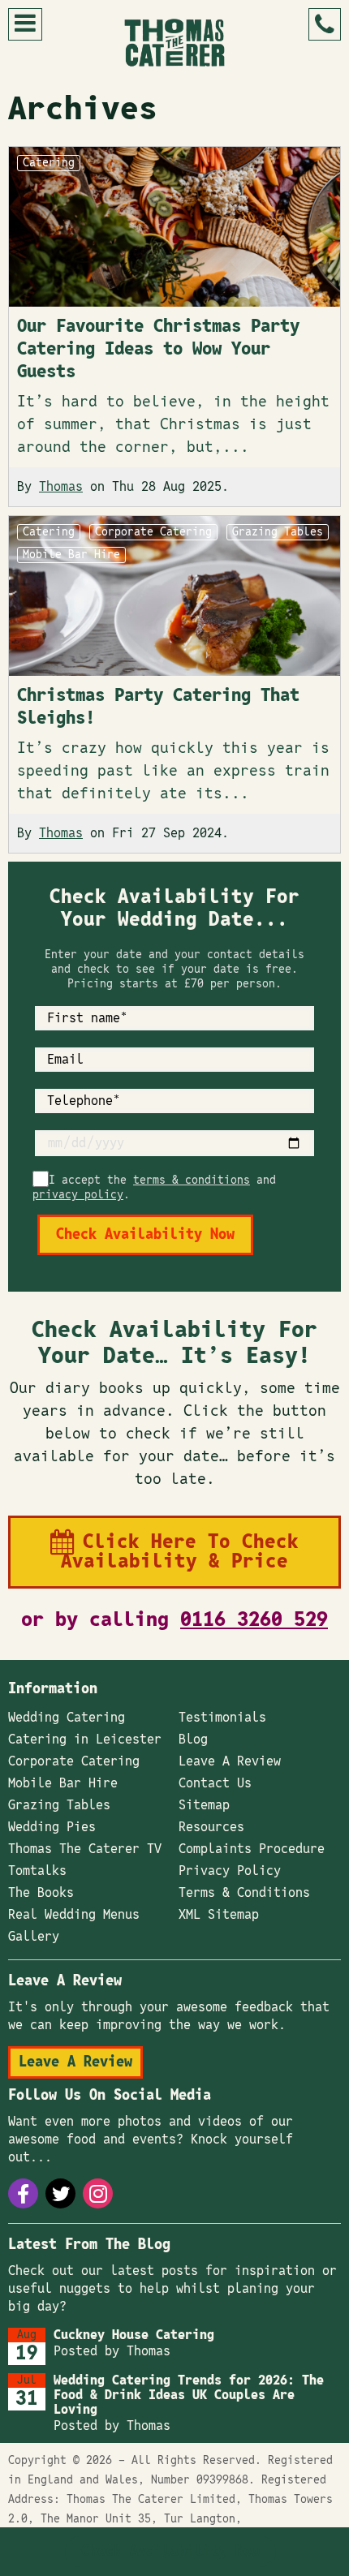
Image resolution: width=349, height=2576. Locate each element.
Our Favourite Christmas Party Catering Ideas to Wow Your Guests (158, 349)
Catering (49, 163)
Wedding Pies (52, 1827)
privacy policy (78, 1195)
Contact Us (215, 1783)
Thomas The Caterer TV (85, 1849)
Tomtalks (37, 1871)
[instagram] (98, 2193)
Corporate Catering (153, 532)
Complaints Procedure (252, 1849)
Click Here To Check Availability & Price (180, 1552)
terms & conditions (192, 1180)
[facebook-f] (23, 2193)
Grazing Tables (278, 532)
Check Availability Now (170, 2552)
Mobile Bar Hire (71, 555)
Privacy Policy (230, 1871)
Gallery (34, 1937)
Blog (193, 1740)
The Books (41, 1893)
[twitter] (60, 2193)
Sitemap (204, 1805)
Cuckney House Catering (134, 2335)
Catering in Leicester (85, 1740)
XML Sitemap (219, 1915)
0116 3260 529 (254, 1620)
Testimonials (222, 1718)
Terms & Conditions (244, 1893)
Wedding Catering (67, 1718)
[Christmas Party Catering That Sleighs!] (174, 596)
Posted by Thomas (112, 2351)
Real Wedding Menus (74, 1915)
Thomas (61, 487)
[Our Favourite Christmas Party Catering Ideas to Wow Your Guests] (174, 227)
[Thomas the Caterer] (174, 43)
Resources (211, 1827)
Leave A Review (230, 1761)
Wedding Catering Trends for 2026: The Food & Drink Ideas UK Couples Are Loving (189, 2395)
